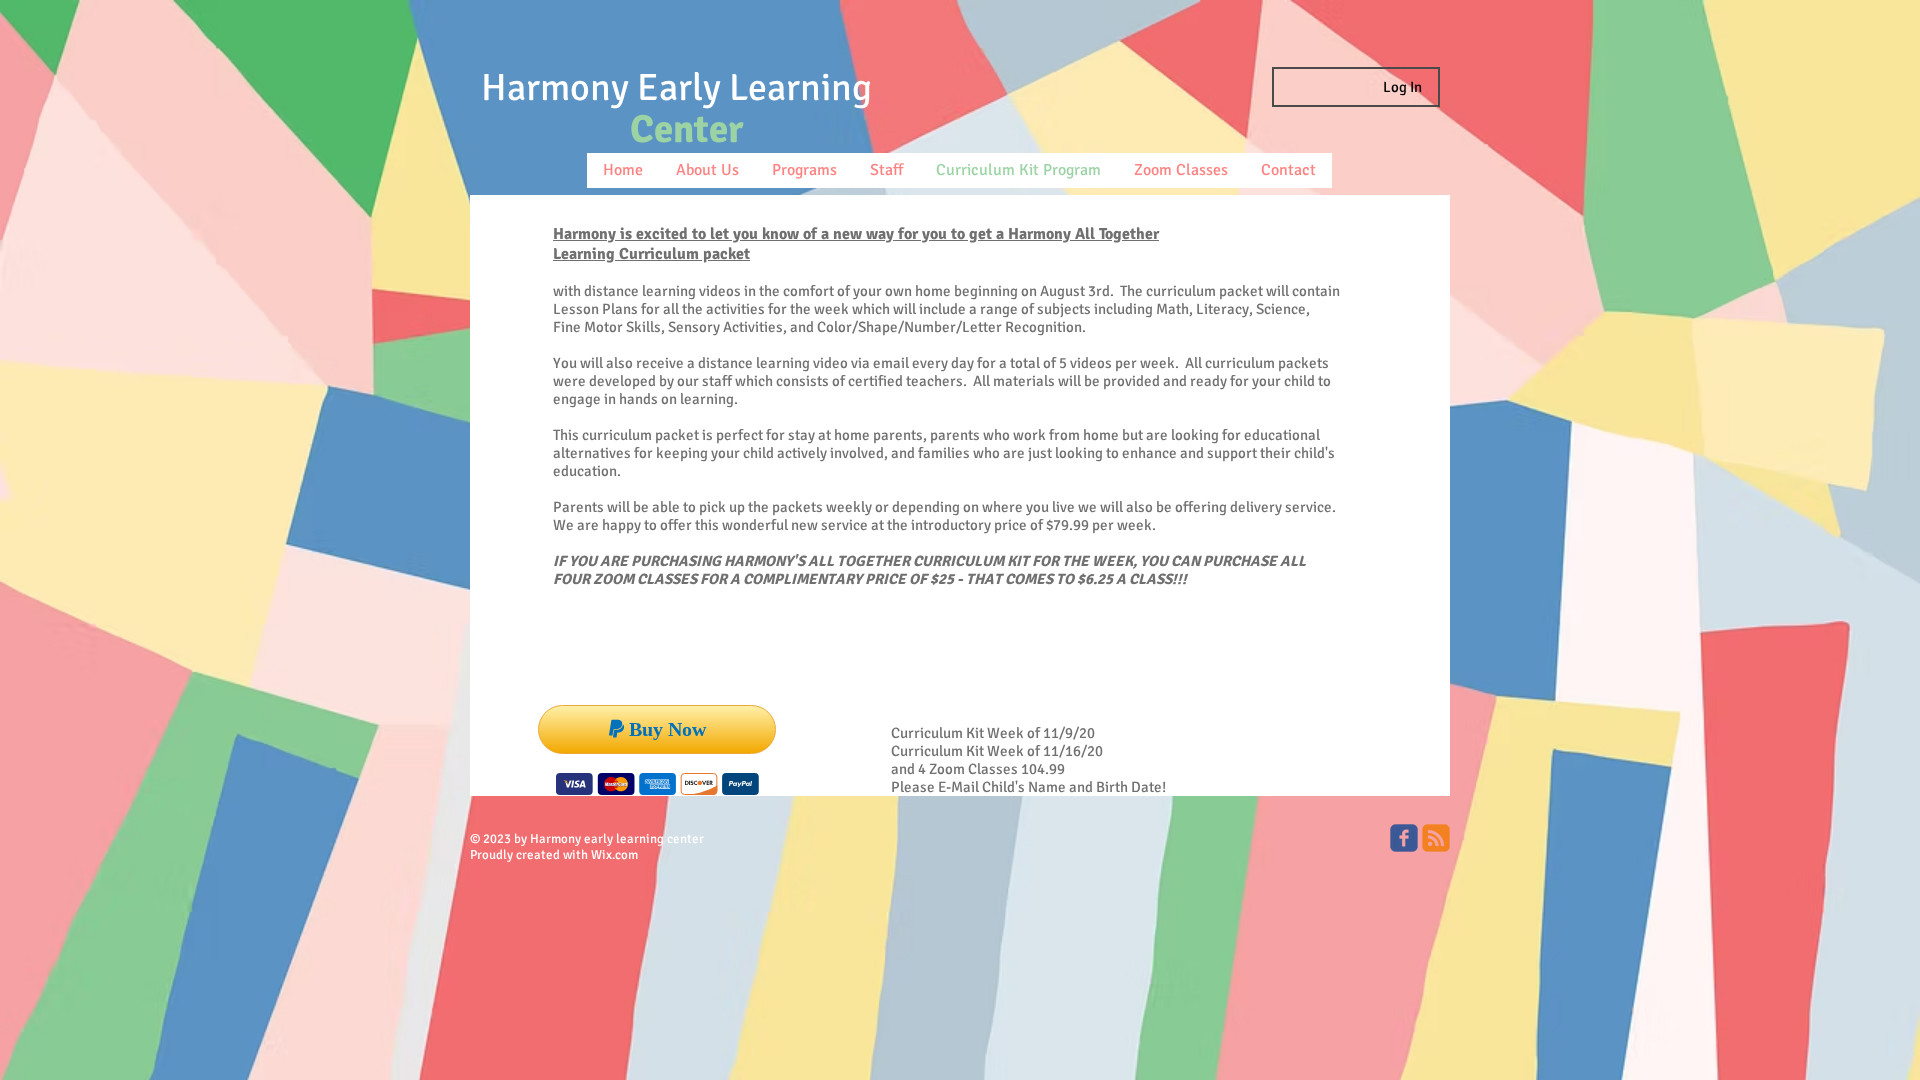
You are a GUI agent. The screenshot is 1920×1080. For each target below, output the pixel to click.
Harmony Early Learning (676, 87)
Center (686, 129)
